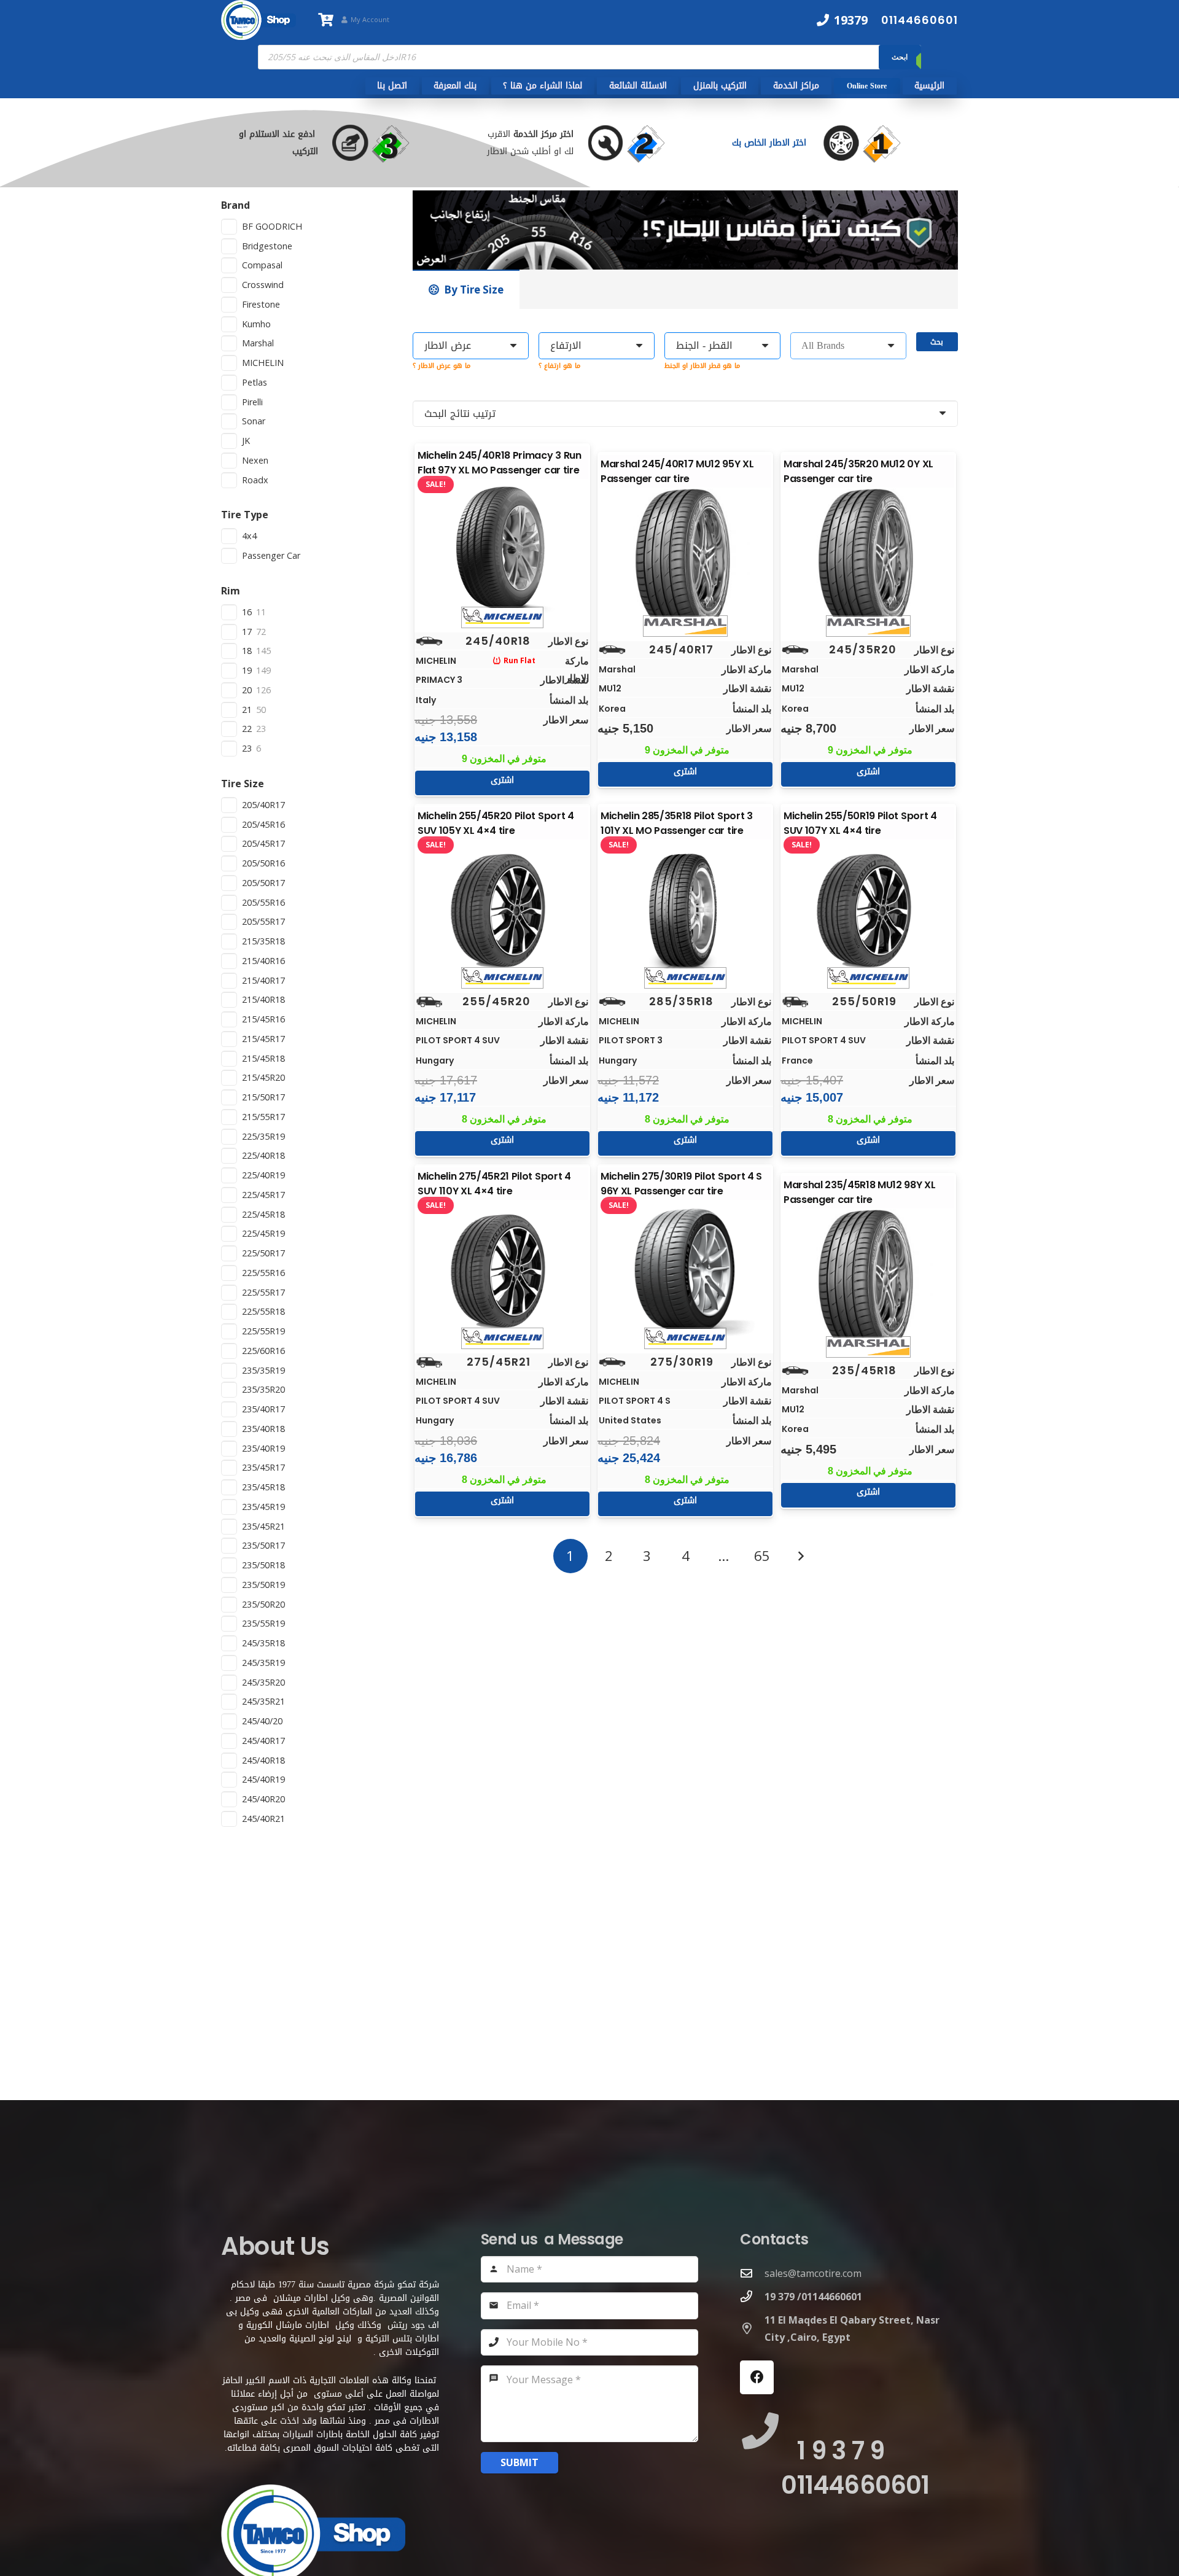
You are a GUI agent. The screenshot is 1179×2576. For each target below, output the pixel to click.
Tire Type (245, 515)
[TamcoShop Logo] (259, 20)
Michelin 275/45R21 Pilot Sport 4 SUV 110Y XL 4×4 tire (494, 1184)
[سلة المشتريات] (325, 20)
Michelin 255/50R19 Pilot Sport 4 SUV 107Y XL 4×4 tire (860, 823)
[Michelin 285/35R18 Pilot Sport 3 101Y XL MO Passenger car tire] (685, 911)
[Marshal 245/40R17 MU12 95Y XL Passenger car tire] (685, 559)
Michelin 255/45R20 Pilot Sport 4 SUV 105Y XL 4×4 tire (496, 823)
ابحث (900, 57)
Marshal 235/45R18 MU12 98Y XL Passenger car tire (860, 1192)
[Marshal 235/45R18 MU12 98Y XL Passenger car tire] (868, 1280)
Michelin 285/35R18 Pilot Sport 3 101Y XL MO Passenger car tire (677, 823)
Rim (231, 591)
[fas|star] (874, 143)
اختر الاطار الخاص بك (771, 143)
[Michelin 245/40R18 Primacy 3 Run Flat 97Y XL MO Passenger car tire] (502, 551)
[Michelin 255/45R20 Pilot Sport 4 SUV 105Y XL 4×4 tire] (502, 911)
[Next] (800, 1556)
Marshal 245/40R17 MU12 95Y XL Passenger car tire (677, 471)
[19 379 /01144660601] (752, 2296)
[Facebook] (757, 2377)
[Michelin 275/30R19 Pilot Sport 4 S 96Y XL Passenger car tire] (685, 1272)
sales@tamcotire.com (813, 2273)
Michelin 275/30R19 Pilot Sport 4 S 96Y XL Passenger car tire (681, 1184)
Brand (235, 205)
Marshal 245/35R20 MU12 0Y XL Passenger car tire (858, 471)
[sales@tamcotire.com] (752, 2273)
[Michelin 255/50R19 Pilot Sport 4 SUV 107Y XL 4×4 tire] (868, 911)
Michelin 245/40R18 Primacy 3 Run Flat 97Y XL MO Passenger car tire (500, 463)
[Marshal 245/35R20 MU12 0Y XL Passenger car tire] (868, 559)
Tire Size (243, 784)
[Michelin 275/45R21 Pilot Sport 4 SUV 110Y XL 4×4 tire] (502, 1272)
